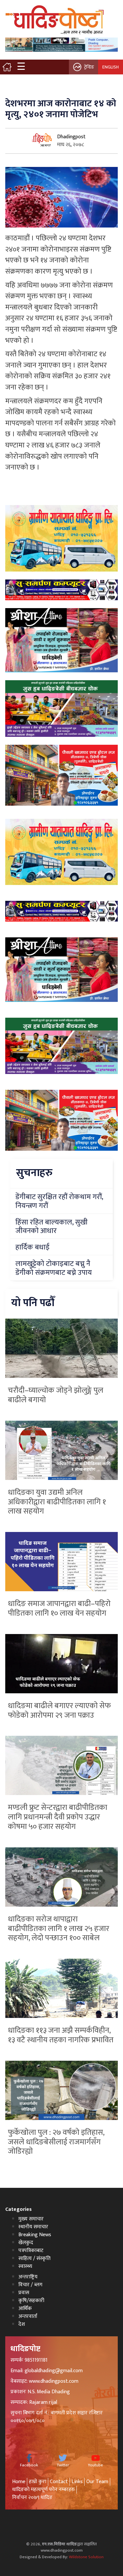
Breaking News (35, 2235)
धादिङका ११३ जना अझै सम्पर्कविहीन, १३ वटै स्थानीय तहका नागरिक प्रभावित (61, 2035)
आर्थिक (25, 2308)
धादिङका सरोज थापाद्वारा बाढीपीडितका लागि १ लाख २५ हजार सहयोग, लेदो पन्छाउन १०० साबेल (59, 1929)
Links (77, 2482)
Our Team (97, 2482)
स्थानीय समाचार (33, 2227)
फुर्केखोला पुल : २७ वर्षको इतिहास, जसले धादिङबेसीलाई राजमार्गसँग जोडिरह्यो (56, 2142)
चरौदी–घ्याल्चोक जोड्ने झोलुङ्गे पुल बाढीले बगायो (56, 1395)
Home (19, 2482)
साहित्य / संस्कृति (34, 2258)
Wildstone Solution (86, 2557)
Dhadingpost (71, 137)
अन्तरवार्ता (28, 2316)
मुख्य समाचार (31, 2219)
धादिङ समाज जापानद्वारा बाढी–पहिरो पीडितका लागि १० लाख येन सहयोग (59, 1609)
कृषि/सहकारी (31, 2301)
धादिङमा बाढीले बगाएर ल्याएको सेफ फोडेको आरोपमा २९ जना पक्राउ (59, 1711)
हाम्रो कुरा (38, 2482)
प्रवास (24, 2293)
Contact (59, 2482)
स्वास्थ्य (25, 2266)
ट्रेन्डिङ (89, 67)
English (111, 67)
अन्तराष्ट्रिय (28, 2277)
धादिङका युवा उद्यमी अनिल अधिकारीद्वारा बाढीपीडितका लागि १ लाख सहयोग (57, 1502)
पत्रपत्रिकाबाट (31, 2251)
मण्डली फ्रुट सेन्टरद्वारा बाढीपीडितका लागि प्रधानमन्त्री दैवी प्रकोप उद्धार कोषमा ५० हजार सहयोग (58, 1817)
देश (22, 2324)
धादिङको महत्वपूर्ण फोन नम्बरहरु (43, 2490)
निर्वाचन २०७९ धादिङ (32, 2497)
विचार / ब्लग (30, 2285)
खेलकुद (26, 2243)
